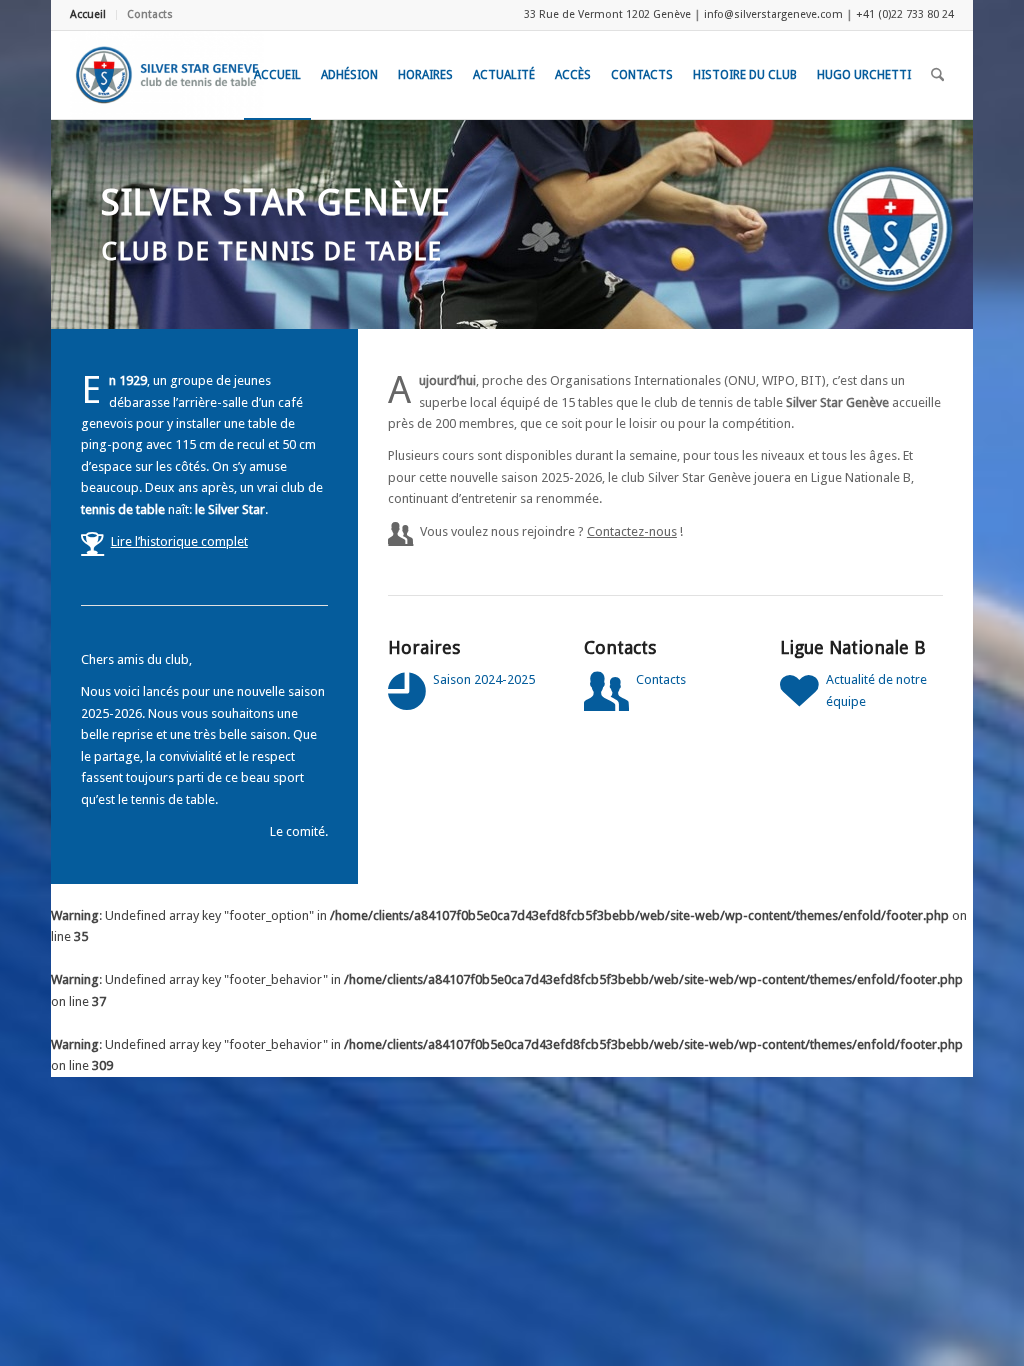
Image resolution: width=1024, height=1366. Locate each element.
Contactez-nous (632, 531)
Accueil (88, 14)
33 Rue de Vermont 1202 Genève (607, 14)
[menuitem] (93, 15)
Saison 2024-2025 (484, 679)
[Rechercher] (937, 75)
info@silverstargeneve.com (773, 14)
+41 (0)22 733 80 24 (905, 14)
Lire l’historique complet (179, 541)
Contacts (150, 14)
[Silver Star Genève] (167, 75)
